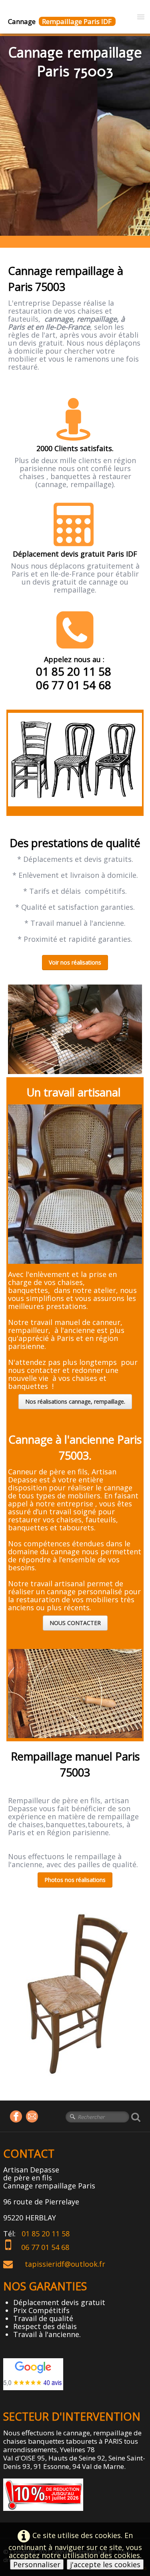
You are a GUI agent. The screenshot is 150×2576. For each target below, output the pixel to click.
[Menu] (141, 16)
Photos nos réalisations (75, 1880)
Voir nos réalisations (75, 962)
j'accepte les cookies (105, 2564)
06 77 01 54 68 (48, 2247)
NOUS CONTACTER (75, 1623)
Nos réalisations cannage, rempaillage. (75, 1401)
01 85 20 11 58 (47, 2234)
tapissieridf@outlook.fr (65, 2264)
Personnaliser (37, 2564)
